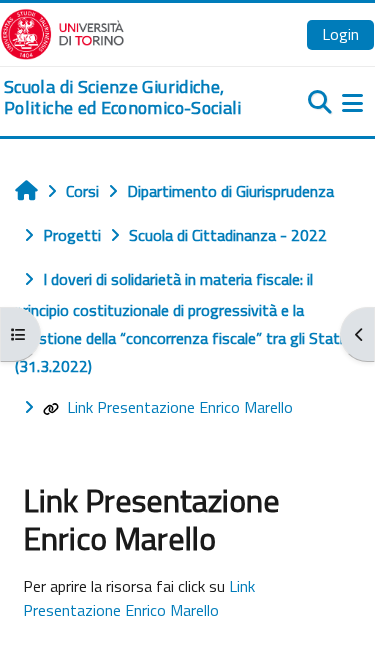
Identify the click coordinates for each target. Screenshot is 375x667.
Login (340, 34)
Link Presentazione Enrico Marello (180, 407)
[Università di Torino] (62, 32)
